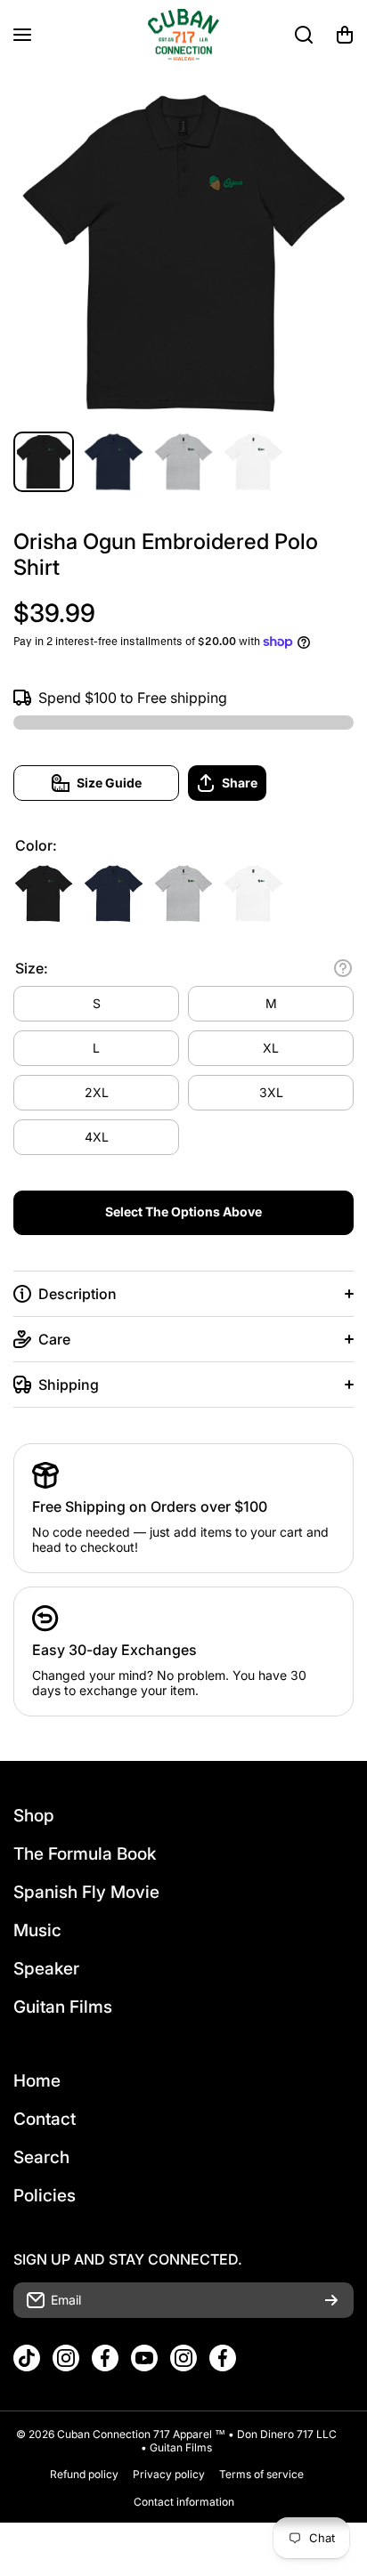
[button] (345, 35)
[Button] (343, 968)
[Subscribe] (331, 2300)
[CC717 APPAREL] (183, 35)
